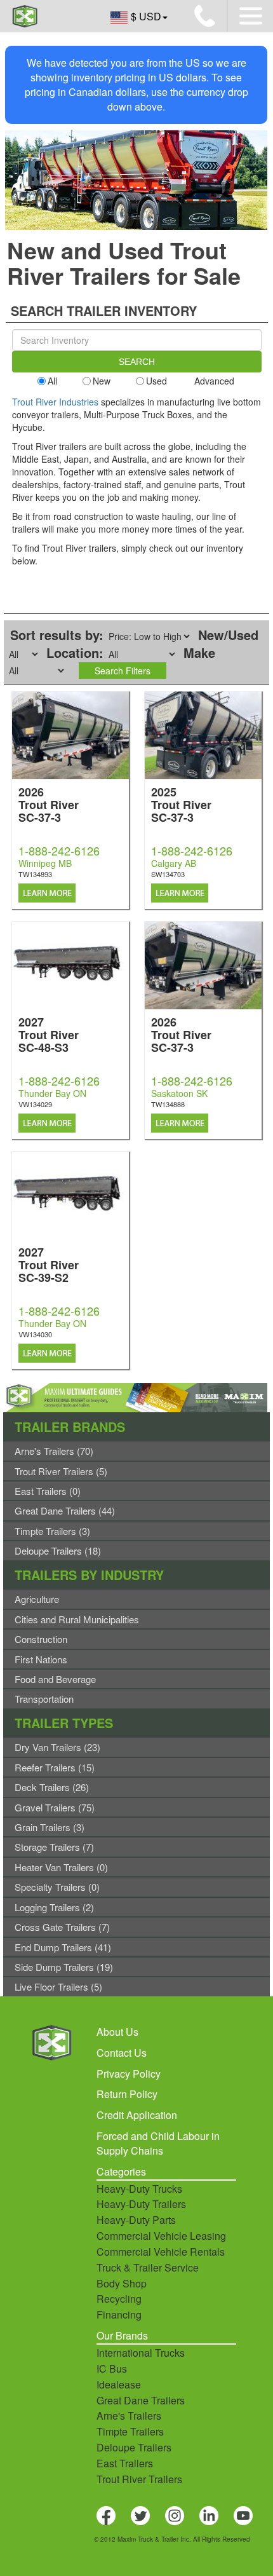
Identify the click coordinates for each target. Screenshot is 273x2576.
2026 (49, 804)
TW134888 (168, 1104)
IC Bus (112, 2368)
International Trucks (141, 2353)
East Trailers (125, 2463)
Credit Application (137, 2115)
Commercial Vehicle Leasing (161, 2236)
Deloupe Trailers (134, 2447)
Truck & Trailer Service (148, 2267)
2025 (181, 804)
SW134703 (168, 874)
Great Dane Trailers (141, 2400)
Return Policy (127, 2094)
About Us (117, 2032)
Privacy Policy (129, 2074)
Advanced (214, 381)
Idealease (119, 2384)
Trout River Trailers (139, 2479)
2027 (49, 1034)
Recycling (119, 2299)
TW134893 (35, 874)
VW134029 (35, 1104)
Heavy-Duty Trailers (141, 2204)
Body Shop (122, 2283)
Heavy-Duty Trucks (139, 2189)
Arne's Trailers (129, 2416)
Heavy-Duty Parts (136, 2220)
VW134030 (35, 1334)
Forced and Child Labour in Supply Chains (158, 2143)
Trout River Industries (55, 402)
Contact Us (122, 2053)
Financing (119, 2314)
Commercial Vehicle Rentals (161, 2252)
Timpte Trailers (130, 2431)
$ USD (146, 16)
